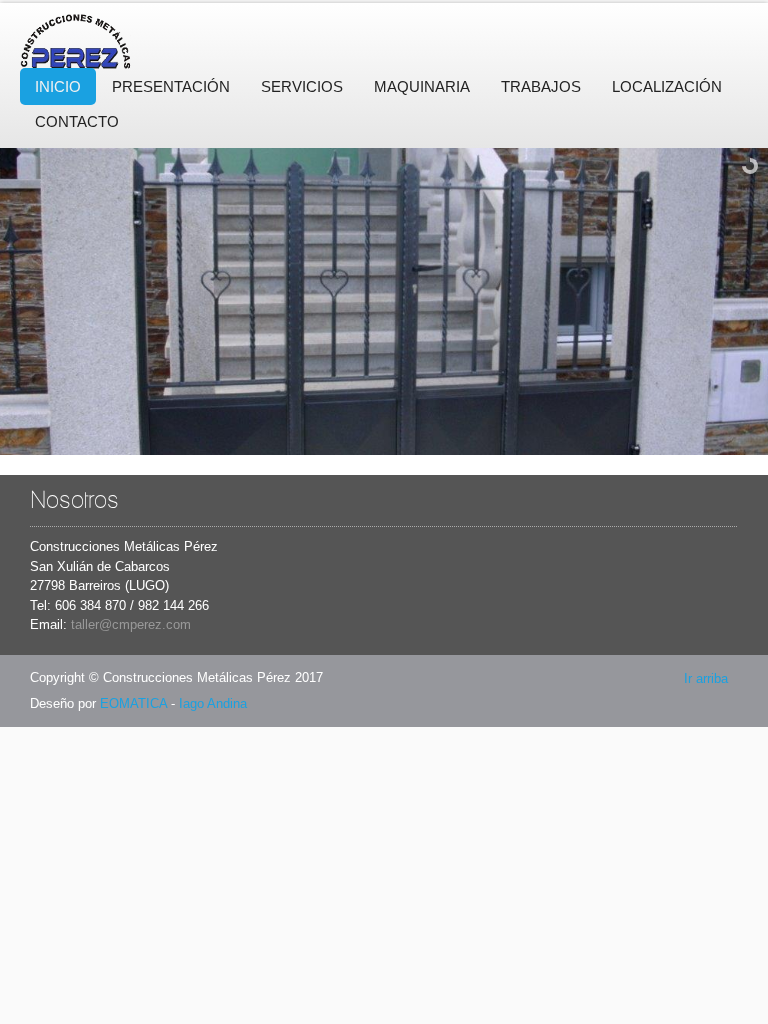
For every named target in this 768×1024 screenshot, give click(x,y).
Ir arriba (706, 678)
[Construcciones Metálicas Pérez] (110, 38)
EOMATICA (133, 703)
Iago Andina (213, 703)
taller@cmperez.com (131, 624)
